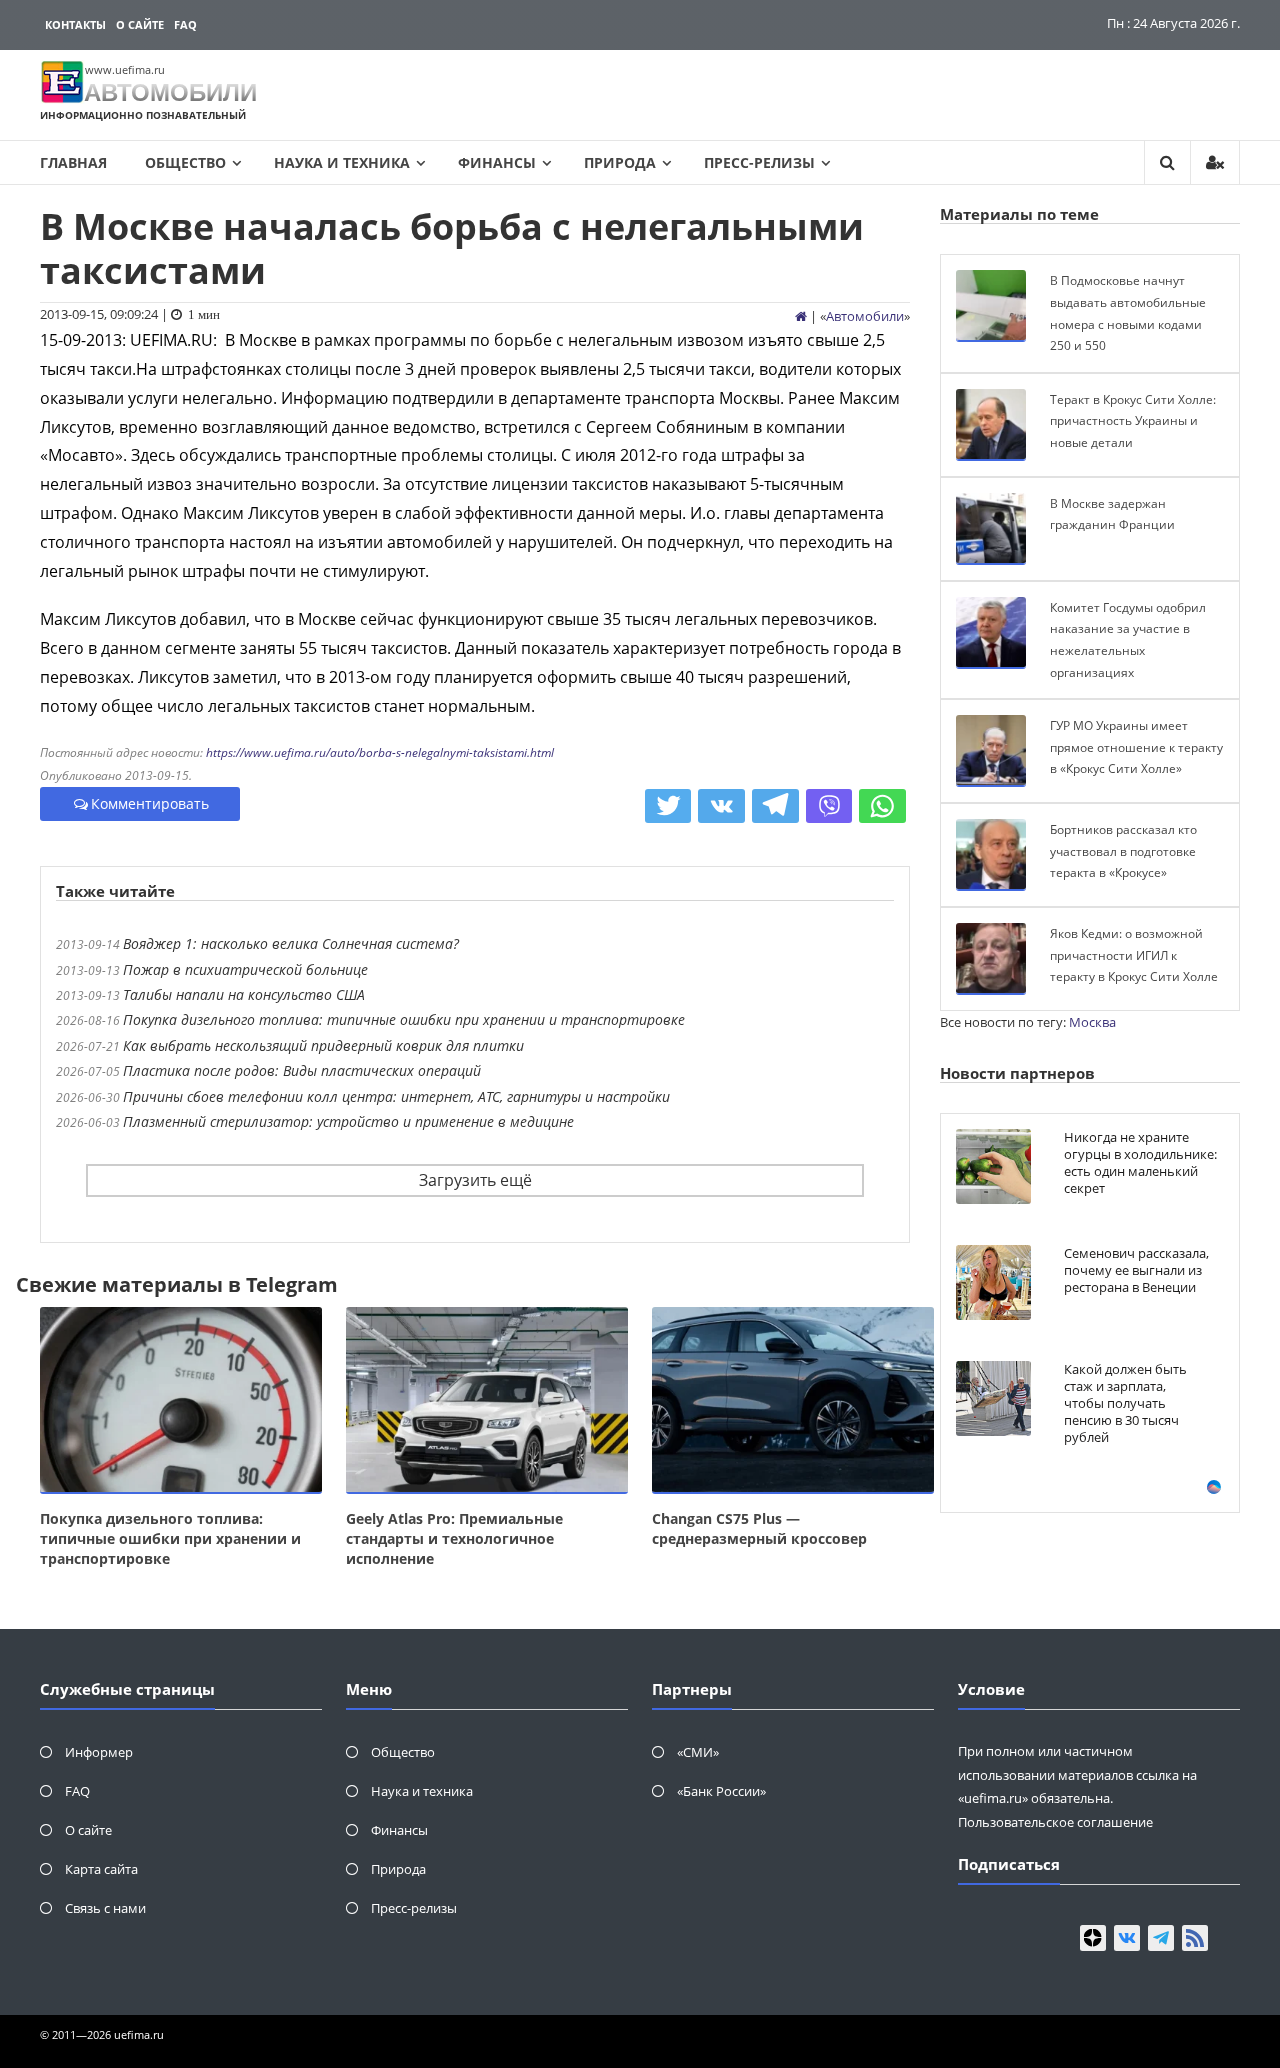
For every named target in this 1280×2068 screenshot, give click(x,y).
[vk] (1127, 1938)
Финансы (497, 162)
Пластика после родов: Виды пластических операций (302, 1070)
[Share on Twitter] (668, 806)
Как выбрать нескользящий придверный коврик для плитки (323, 1045)
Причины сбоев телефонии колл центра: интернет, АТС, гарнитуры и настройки (396, 1096)
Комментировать (150, 803)
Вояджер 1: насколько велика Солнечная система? (291, 943)
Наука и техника (342, 162)
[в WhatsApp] (882, 806)
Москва (1092, 1022)
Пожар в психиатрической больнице (245, 969)
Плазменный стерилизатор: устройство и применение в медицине (348, 1121)
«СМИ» (698, 1752)
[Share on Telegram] (775, 806)
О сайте (140, 24)
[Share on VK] (721, 806)
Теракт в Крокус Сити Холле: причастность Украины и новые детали (1133, 421)
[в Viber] (829, 806)
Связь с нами (105, 1908)
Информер (99, 1752)
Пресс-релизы (759, 162)
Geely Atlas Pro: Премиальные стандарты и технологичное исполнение (454, 1538)
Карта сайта (101, 1869)
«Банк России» (721, 1791)
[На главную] (801, 316)
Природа (620, 162)
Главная (73, 162)
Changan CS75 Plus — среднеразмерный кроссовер (759, 1528)
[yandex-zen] (1093, 1938)
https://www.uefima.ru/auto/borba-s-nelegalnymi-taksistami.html (380, 752)
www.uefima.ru (125, 69)
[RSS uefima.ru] (1195, 1938)
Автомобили (865, 316)
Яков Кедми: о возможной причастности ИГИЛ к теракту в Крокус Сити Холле (1134, 955)
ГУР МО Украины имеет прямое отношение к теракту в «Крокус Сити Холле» (1136, 747)
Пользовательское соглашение (1055, 1822)
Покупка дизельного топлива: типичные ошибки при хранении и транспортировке (404, 1019)
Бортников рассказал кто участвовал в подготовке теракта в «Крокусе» (1123, 851)
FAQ (185, 24)
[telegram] (1161, 1938)
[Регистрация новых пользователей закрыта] (1215, 162)
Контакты (75, 24)
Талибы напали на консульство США (244, 994)
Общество (185, 162)
